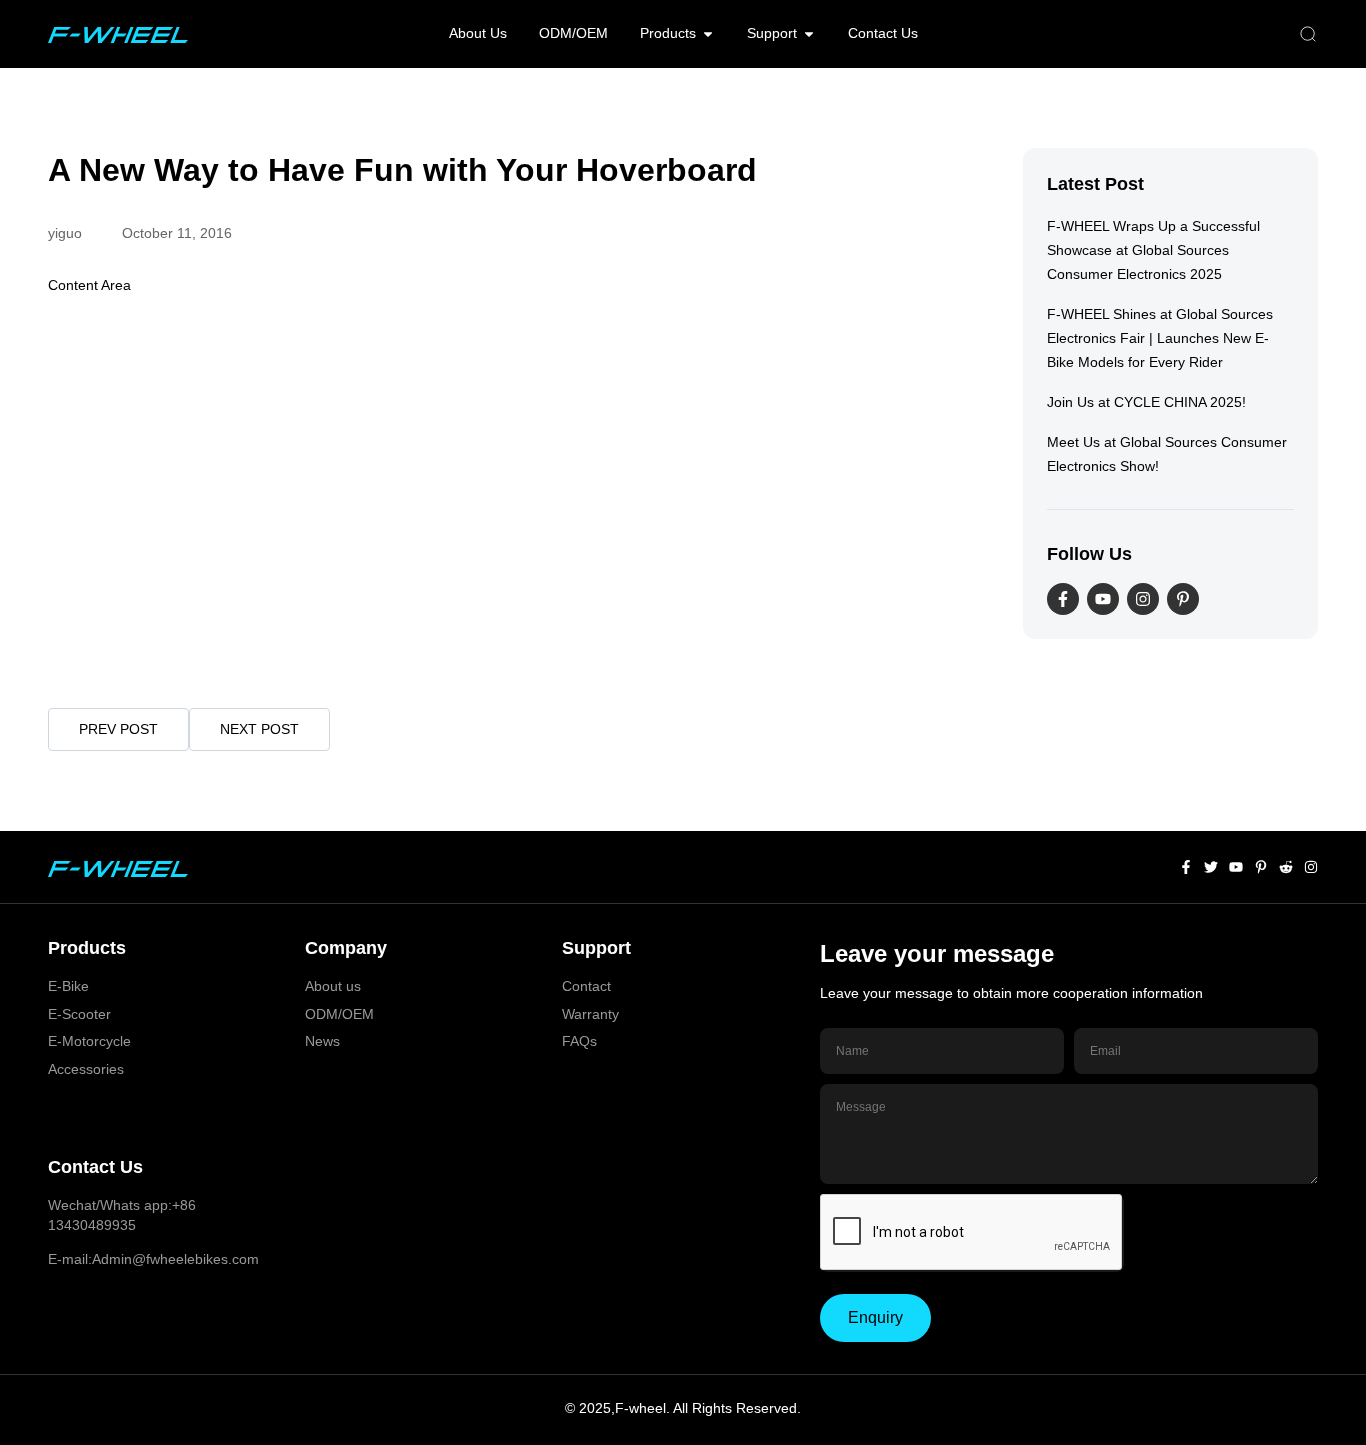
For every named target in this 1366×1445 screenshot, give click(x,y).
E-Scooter (79, 1014)
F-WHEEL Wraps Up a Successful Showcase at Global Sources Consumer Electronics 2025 (1153, 250)
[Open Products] (708, 34)
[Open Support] (809, 34)
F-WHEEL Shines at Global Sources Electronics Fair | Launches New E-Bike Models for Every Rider (1160, 338)
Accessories (86, 1069)
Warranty (590, 1014)
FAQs (579, 1041)
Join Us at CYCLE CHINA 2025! (1146, 402)
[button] (1308, 35)
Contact (586, 986)
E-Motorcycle (89, 1041)
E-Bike (68, 986)
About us (333, 986)
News (322, 1041)
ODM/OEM (339, 1014)
